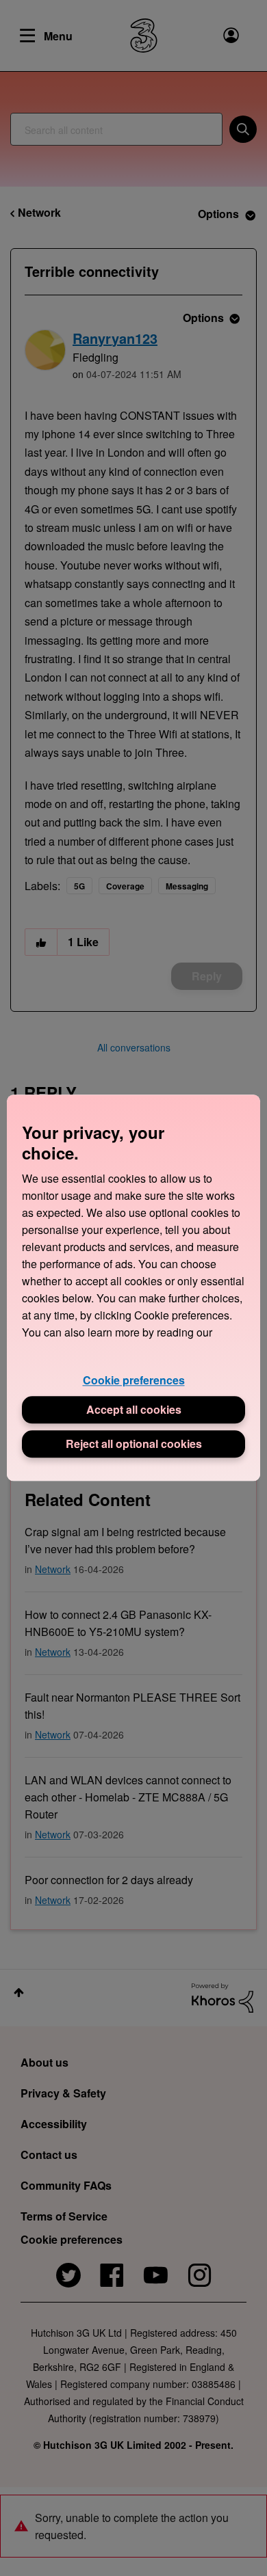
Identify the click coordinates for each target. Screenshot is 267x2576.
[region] (134, 1288)
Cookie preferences (134, 1380)
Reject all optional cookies (134, 1444)
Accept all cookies (134, 1410)
